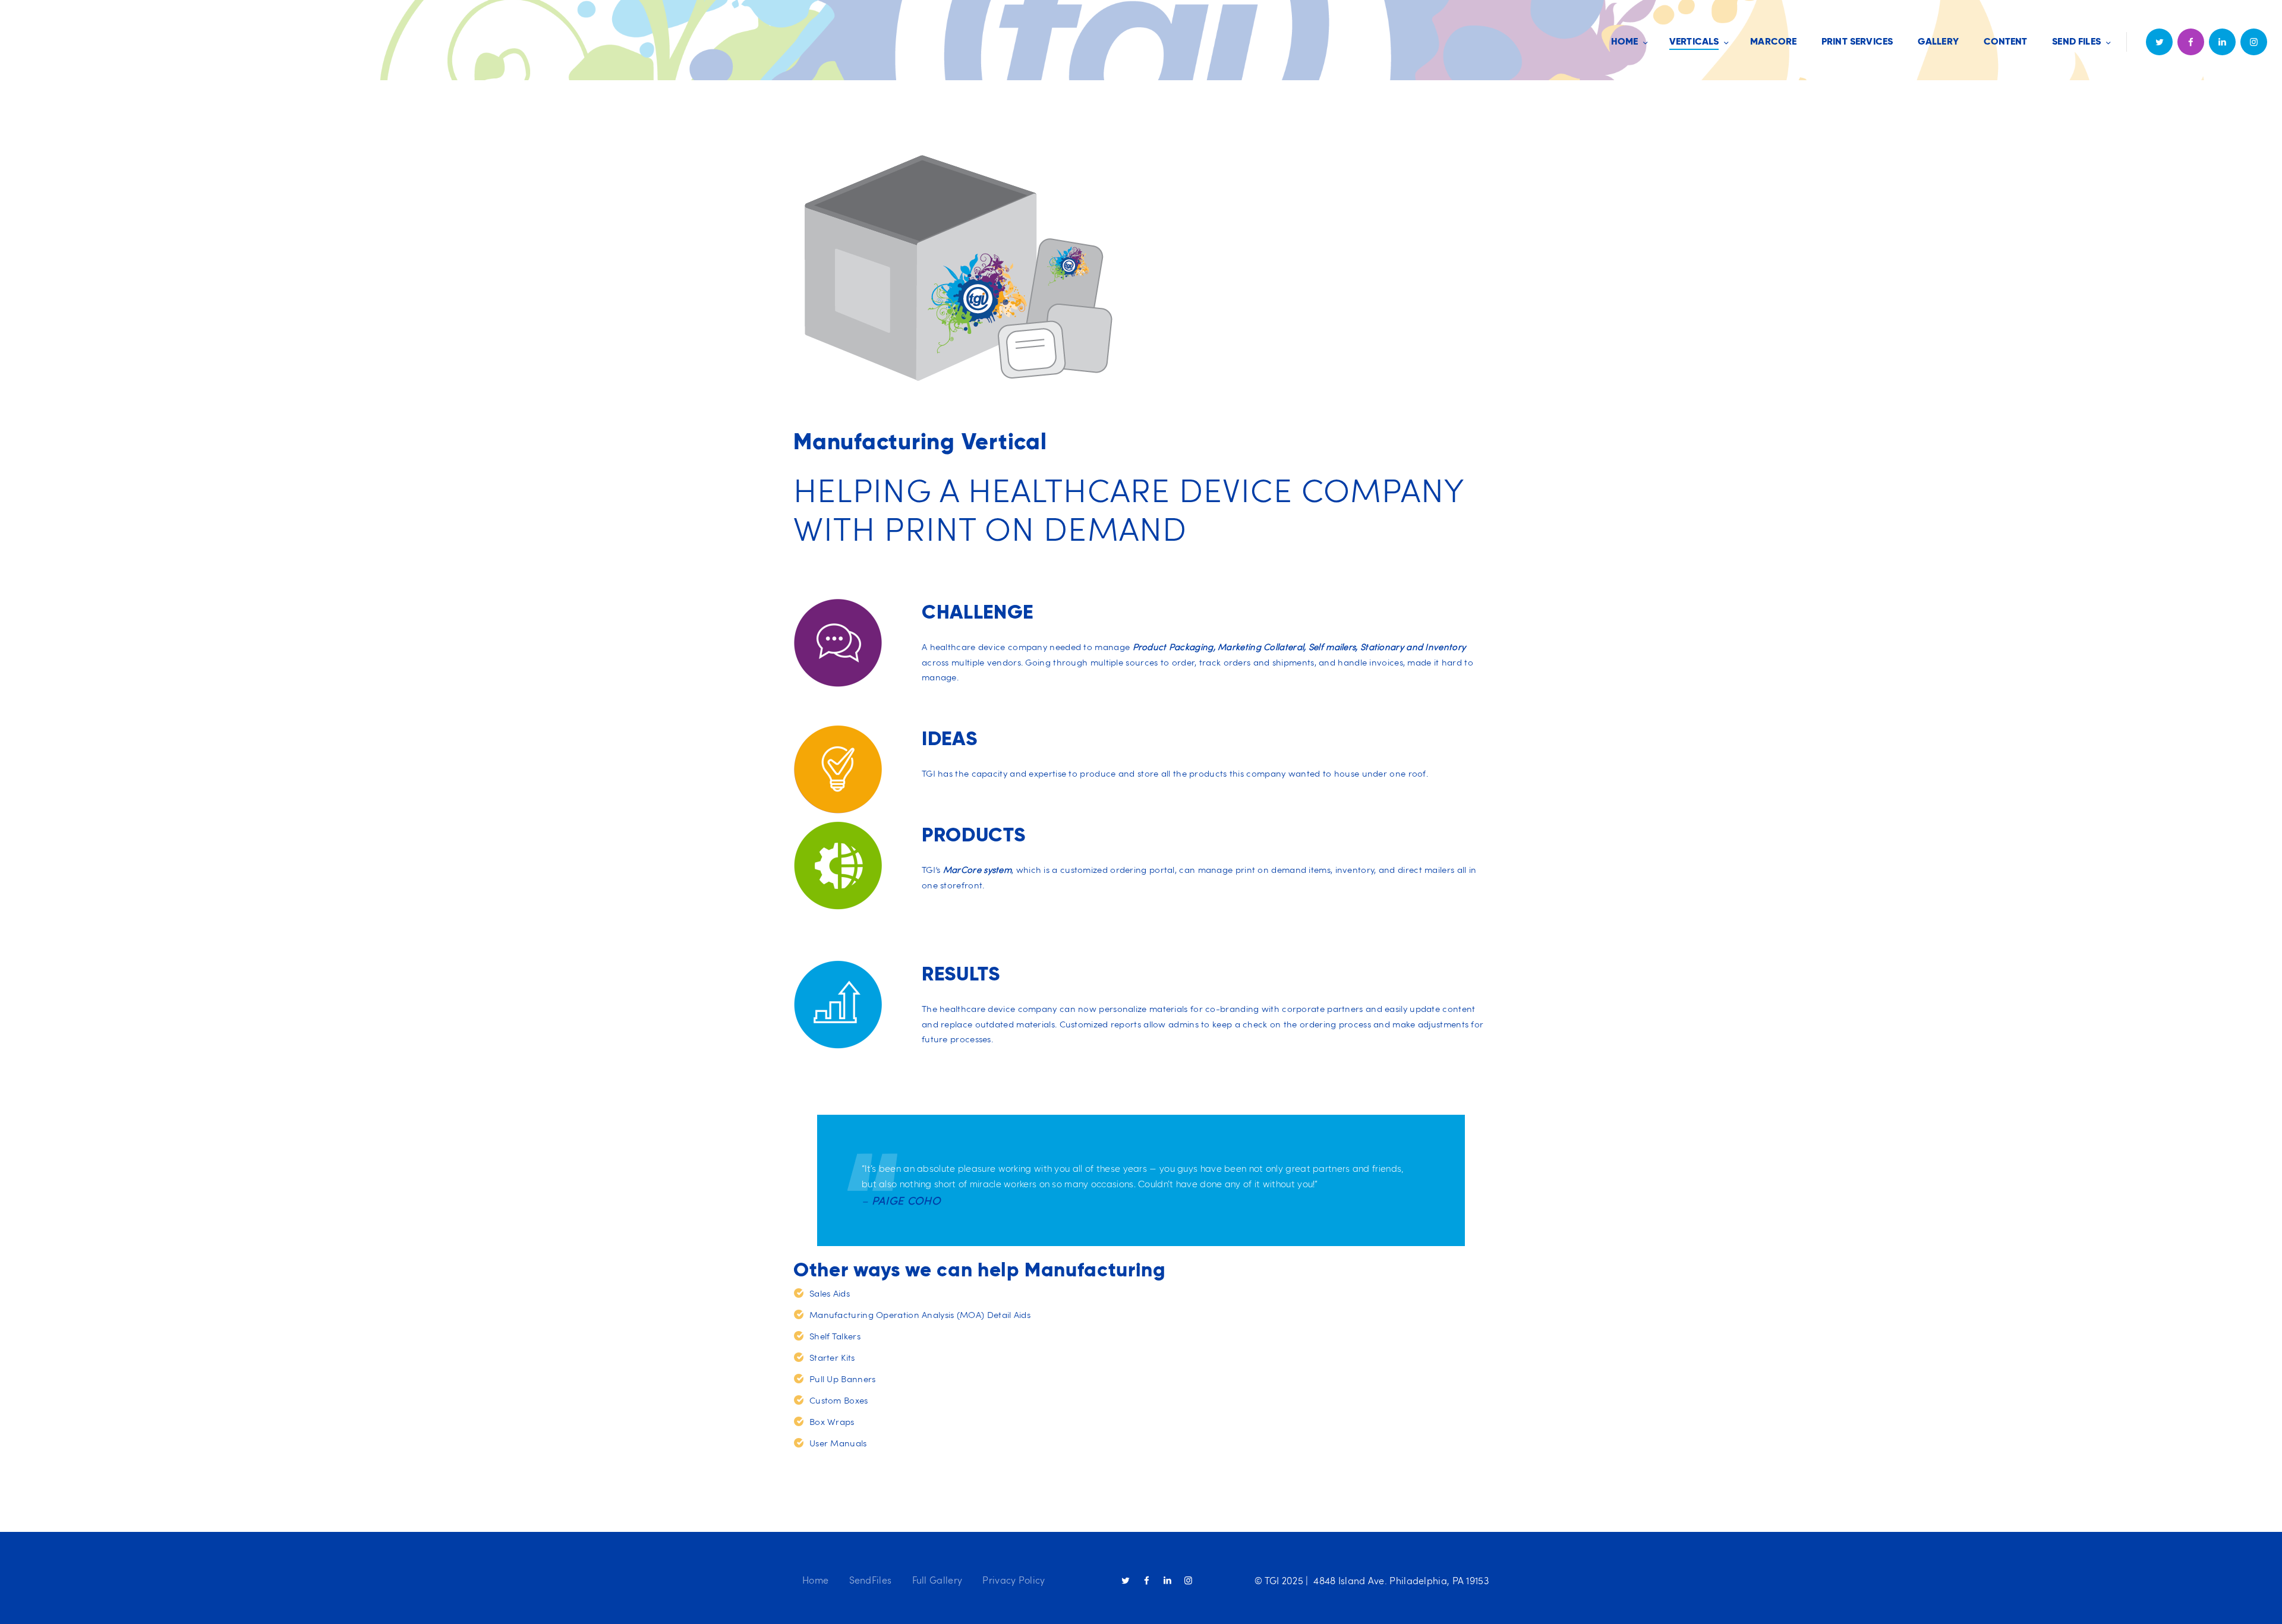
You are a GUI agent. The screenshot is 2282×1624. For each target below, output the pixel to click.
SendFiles (871, 1580)
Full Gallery (937, 1580)
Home (815, 1580)
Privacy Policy (1014, 1580)
